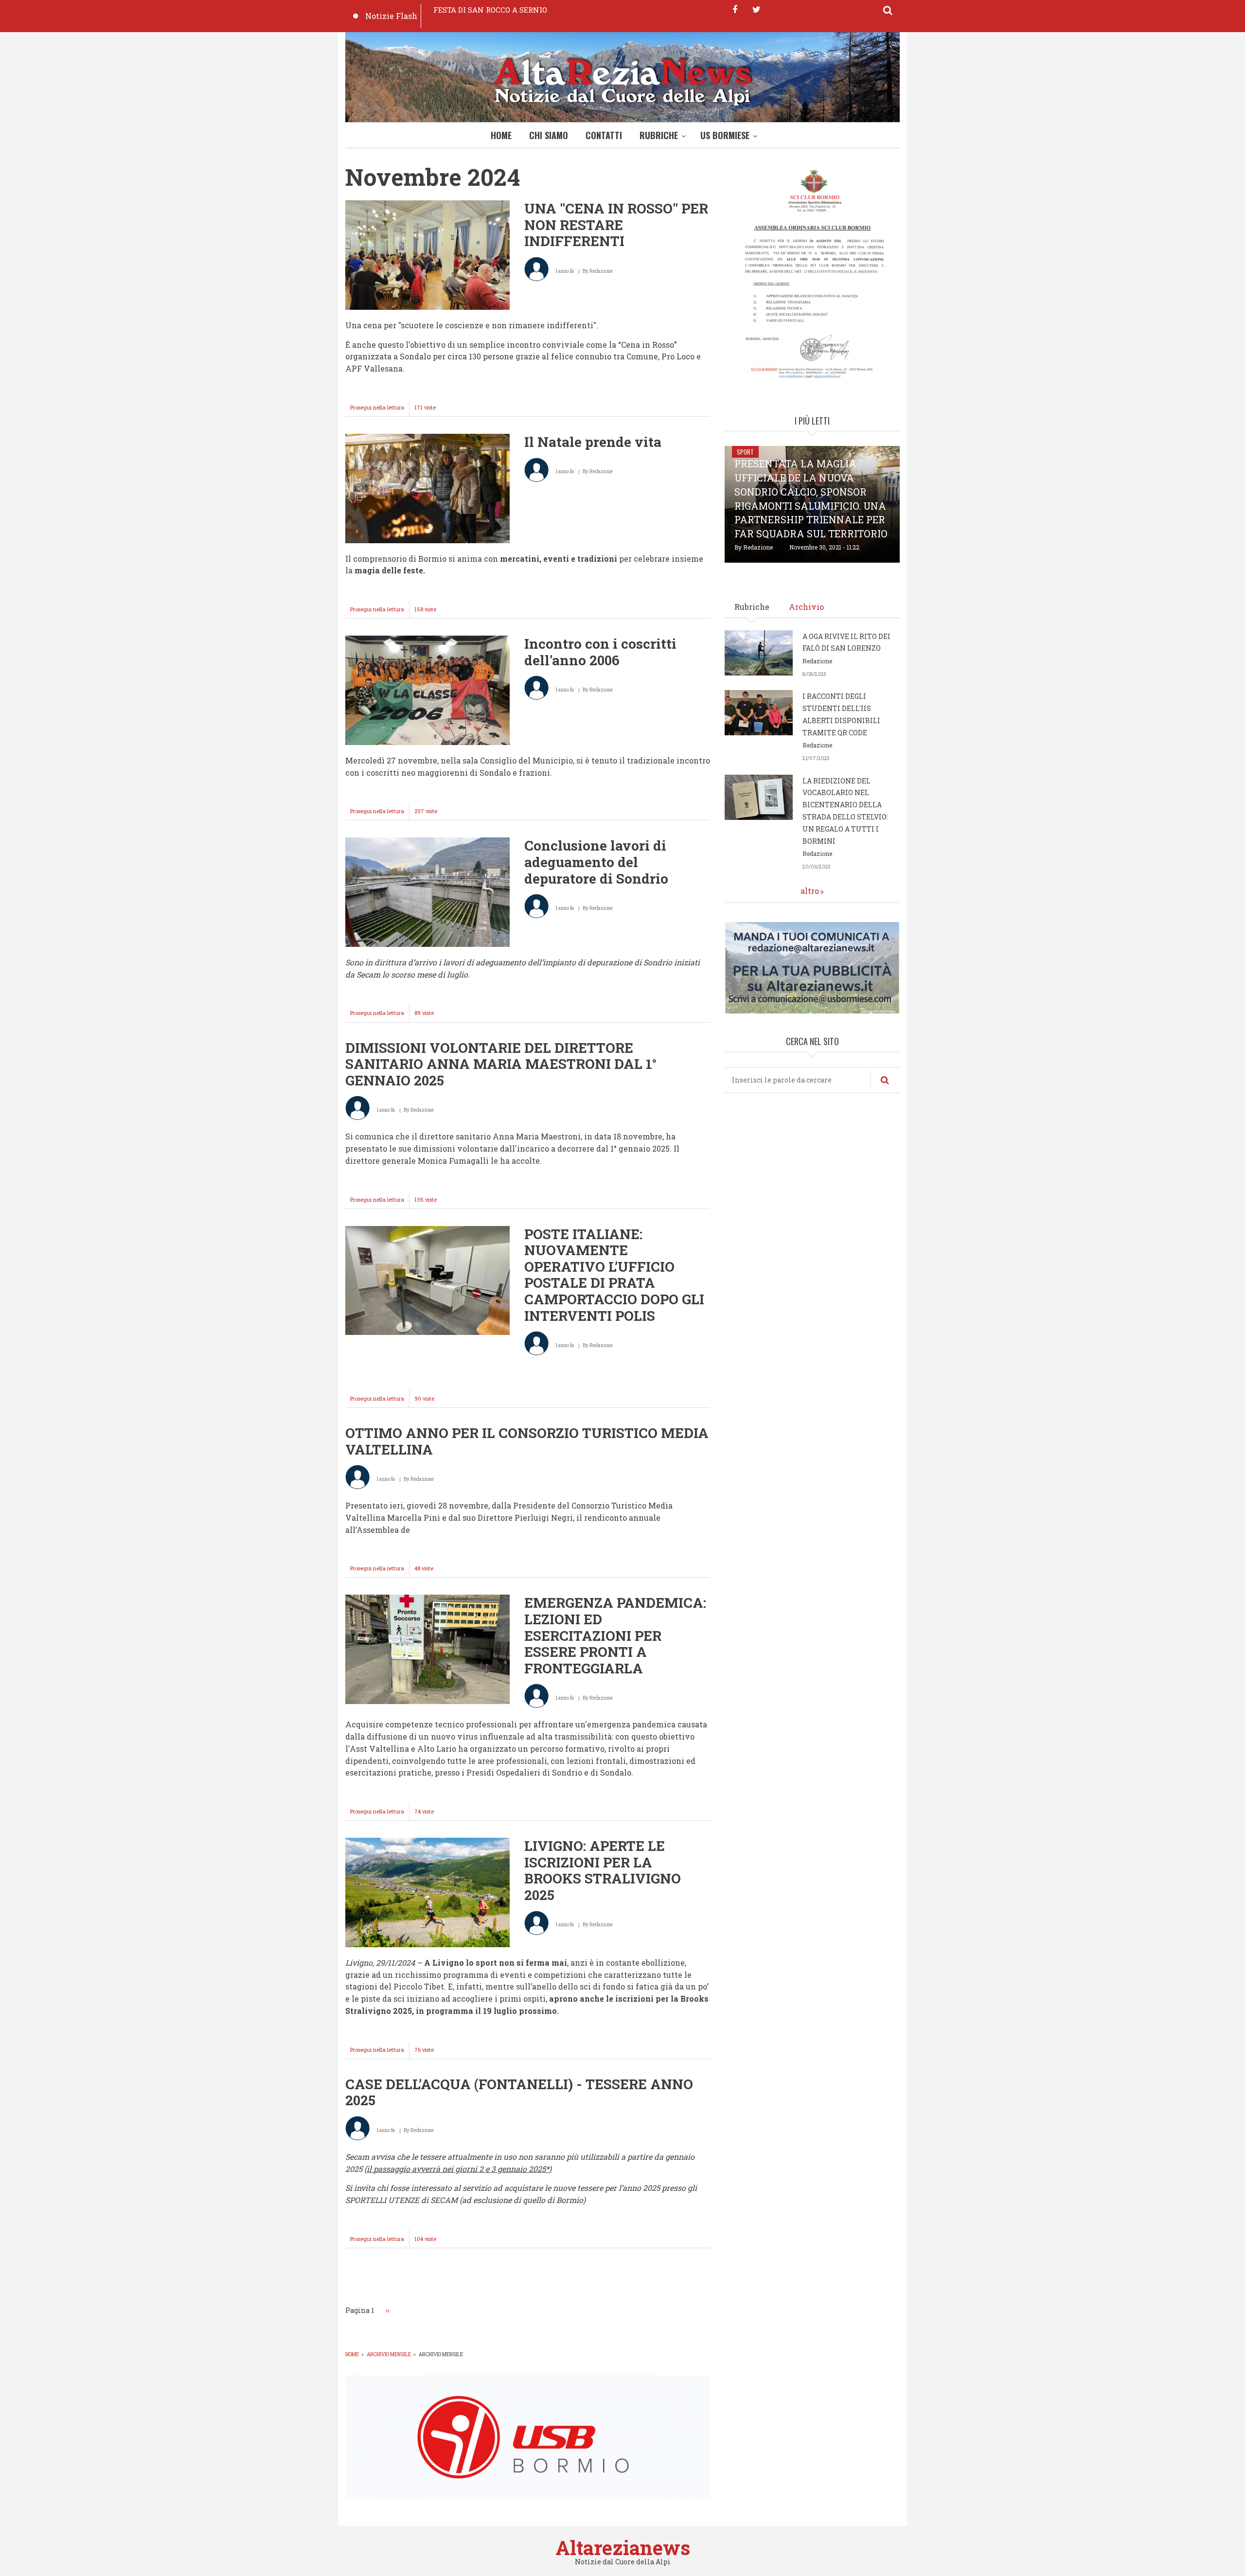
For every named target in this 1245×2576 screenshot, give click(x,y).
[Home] (622, 80)
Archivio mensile (389, 2354)
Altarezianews (623, 2548)
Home (501, 135)
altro (810, 891)
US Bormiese (725, 135)
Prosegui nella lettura (380, 410)
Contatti (604, 135)
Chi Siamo (549, 135)
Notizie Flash (391, 16)
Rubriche (659, 135)
